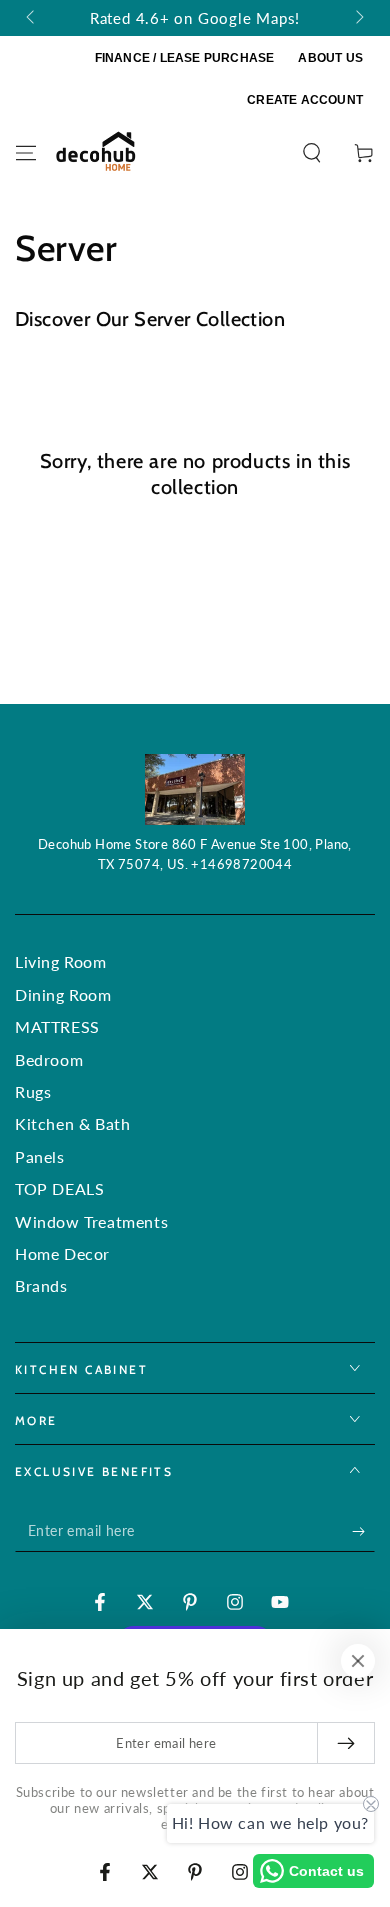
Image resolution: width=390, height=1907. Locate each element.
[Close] (358, 1661)
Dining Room (63, 994)
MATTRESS (57, 1026)
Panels (40, 1156)
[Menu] (26, 153)
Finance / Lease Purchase (185, 58)
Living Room (61, 961)
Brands (41, 1285)
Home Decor (62, 1253)
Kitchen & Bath (72, 1123)
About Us (330, 58)
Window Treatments (91, 1221)
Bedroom (49, 1059)
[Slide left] (32, 18)
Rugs (33, 1091)
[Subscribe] (363, 1532)
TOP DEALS (59, 1188)
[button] (312, 153)
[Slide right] (358, 18)
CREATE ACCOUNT (305, 100)
